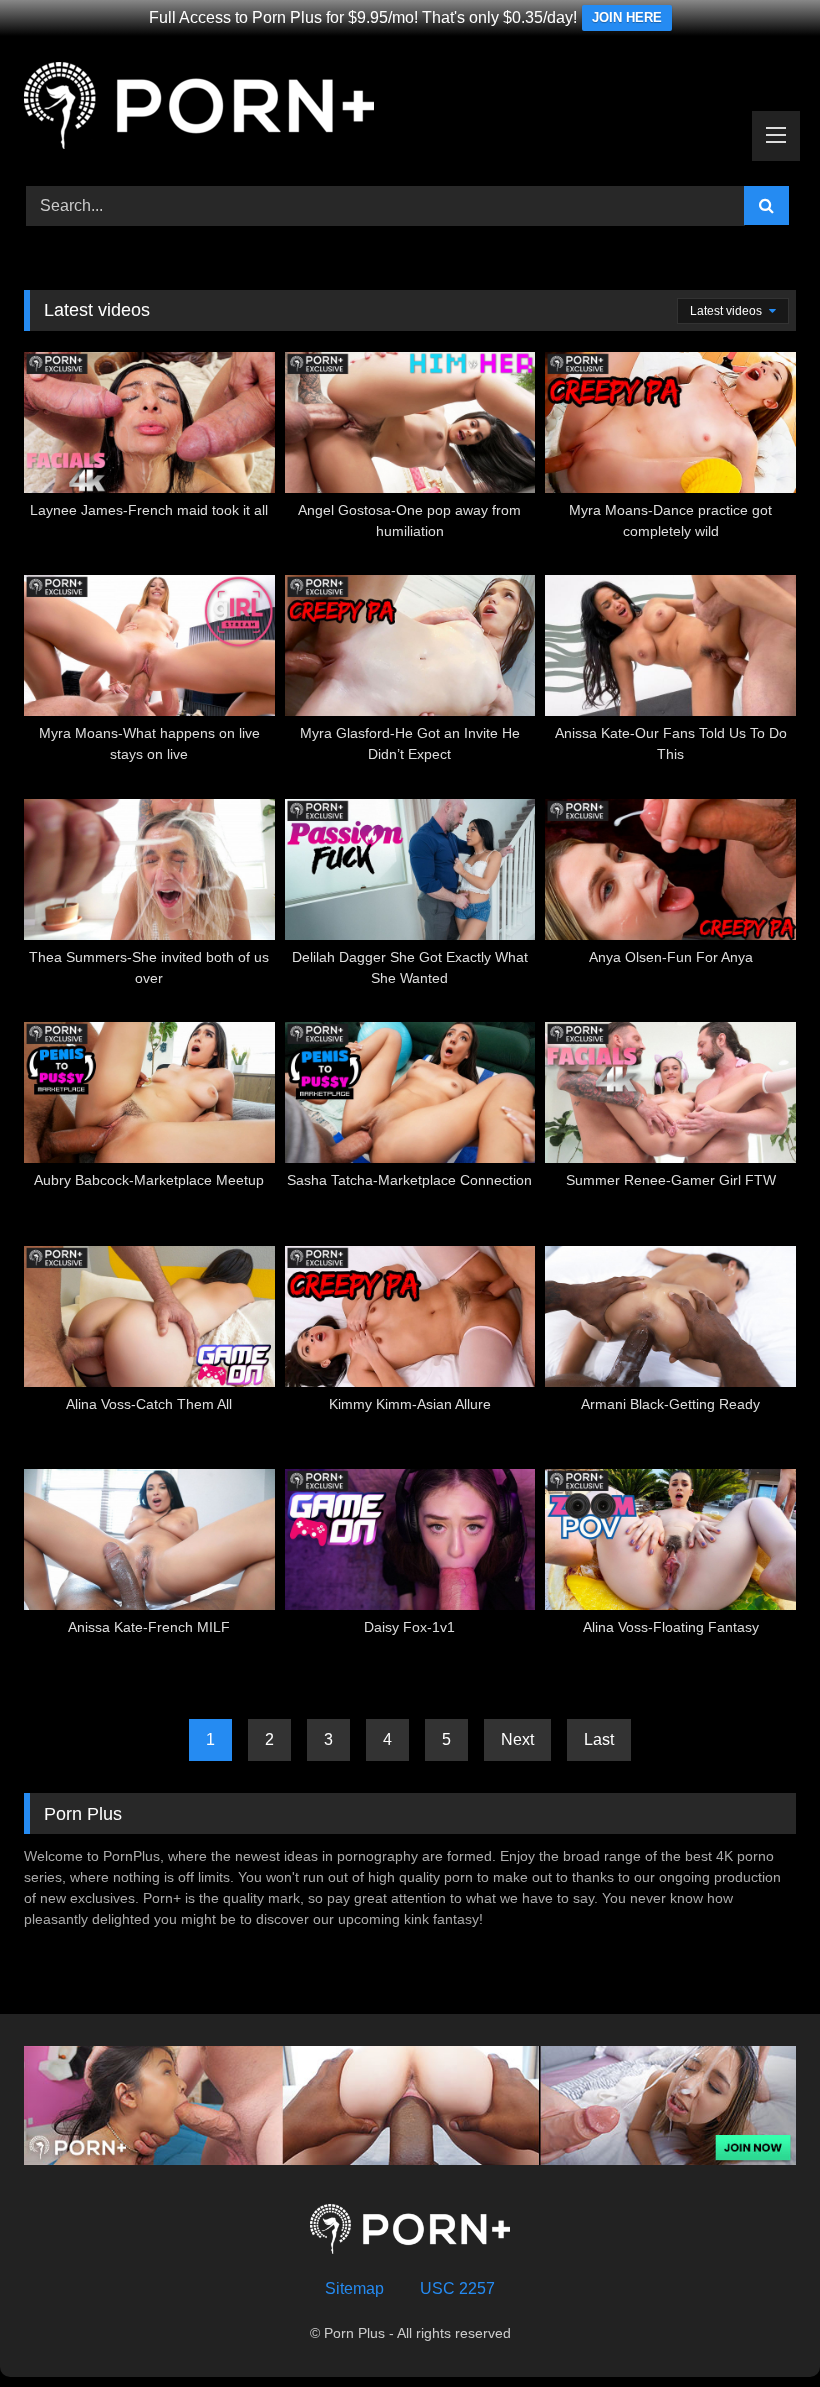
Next (517, 1739)
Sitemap (354, 2288)
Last (599, 1739)
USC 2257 (457, 2288)
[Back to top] (758, 2327)
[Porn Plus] (410, 109)
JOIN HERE (627, 17)
